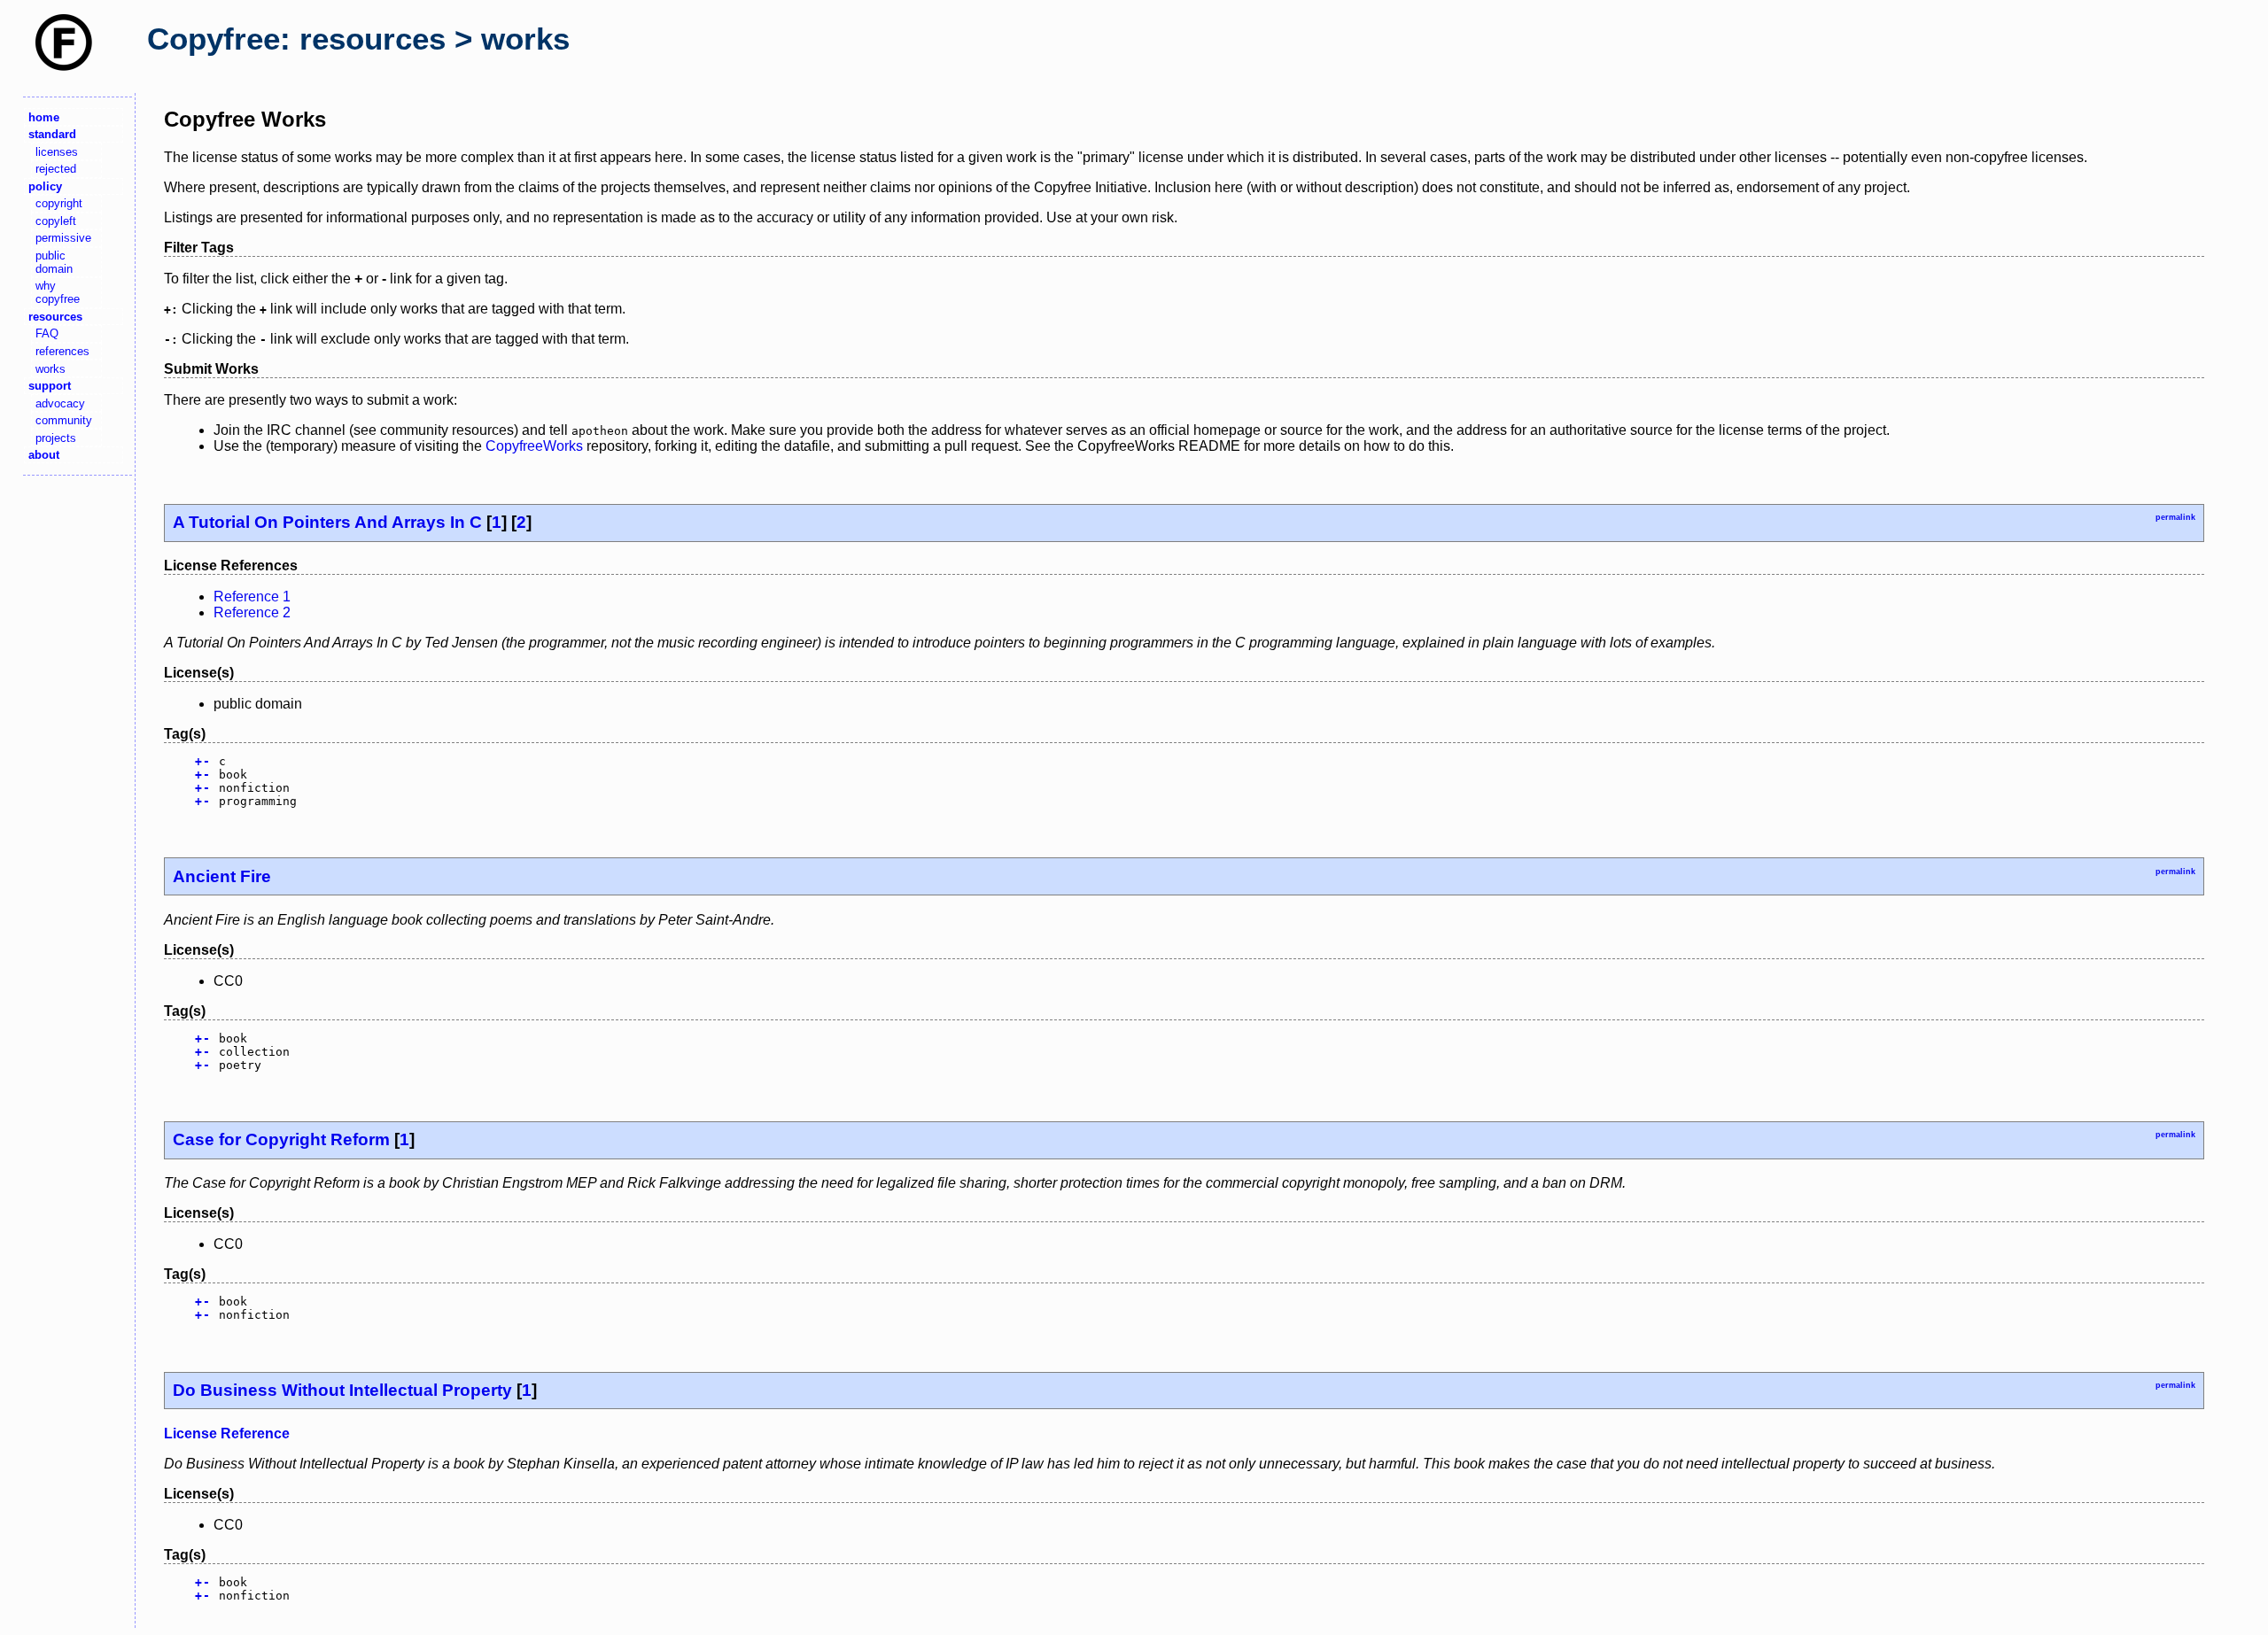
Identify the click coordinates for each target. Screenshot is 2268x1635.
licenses (57, 152)
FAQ (47, 333)
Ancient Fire (222, 876)
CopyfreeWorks (534, 446)
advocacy (60, 403)
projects (56, 438)
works (50, 369)
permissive (63, 238)
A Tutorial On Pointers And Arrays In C (327, 522)
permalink (2175, 517)
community (64, 420)
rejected (56, 169)
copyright (59, 203)
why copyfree (58, 292)
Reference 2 (252, 612)
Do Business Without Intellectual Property (342, 1390)
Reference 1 (252, 597)
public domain (54, 262)
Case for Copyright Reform (281, 1139)
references (62, 351)
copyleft (56, 221)
